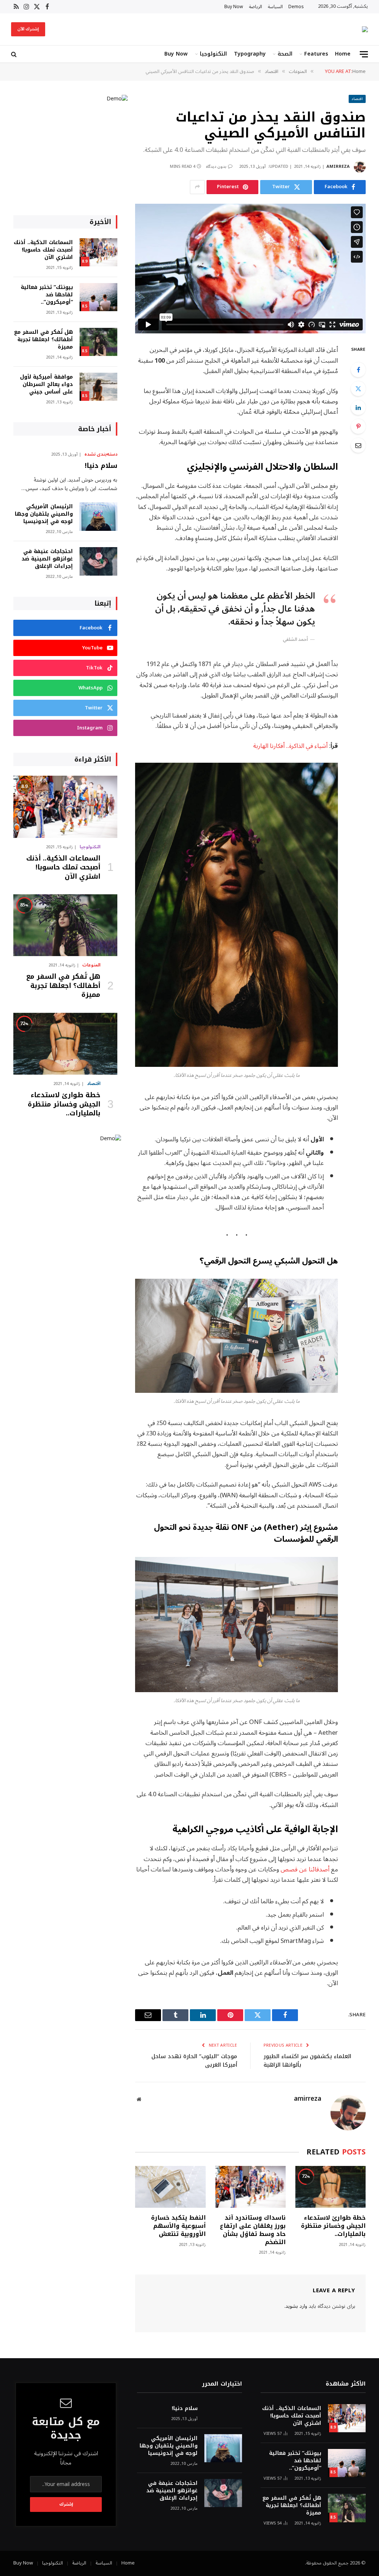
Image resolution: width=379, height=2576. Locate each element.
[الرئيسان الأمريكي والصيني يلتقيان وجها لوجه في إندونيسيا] (98, 517)
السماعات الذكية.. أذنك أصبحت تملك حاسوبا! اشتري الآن (43, 250)
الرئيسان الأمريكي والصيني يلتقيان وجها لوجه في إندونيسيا (44, 514)
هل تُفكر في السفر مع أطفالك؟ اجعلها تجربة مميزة (43, 340)
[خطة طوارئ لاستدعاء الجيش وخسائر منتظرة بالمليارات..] (331, 2187)
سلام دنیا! (101, 466)
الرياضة (256, 7)
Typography (250, 54)
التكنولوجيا (213, 54)
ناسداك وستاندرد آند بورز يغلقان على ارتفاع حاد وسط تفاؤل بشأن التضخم (253, 2230)
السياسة (275, 7)
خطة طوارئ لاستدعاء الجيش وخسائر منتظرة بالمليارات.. (333, 2226)
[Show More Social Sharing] (197, 187)
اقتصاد (357, 99)
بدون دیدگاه (216, 167)
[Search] (15, 54)
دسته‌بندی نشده (101, 455)
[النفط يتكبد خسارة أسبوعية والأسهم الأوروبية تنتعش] (170, 2187)
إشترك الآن (28, 29)
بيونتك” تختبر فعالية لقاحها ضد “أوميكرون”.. (47, 295)
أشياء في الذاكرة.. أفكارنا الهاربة (290, 746)
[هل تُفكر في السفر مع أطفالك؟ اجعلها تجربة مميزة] (98, 342)
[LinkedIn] (358, 407)
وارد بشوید (296, 2306)
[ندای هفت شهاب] (365, 29)
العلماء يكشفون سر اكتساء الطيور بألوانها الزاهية (307, 2061)
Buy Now (234, 7)
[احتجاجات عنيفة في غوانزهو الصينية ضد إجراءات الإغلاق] (98, 561)
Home (343, 54)
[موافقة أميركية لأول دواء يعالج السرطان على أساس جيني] (98, 387)
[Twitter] (358, 389)
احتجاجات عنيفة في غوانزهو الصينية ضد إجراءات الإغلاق (47, 559)
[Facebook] (358, 370)
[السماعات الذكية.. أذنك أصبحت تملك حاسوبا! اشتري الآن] (98, 252)
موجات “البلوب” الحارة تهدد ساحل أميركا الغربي (194, 2061)
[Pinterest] (358, 426)
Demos (296, 7)
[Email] (358, 445)
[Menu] (364, 54)
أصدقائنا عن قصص (305, 1869)
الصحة (285, 54)
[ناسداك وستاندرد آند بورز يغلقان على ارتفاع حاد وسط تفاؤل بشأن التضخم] (251, 2187)
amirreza (338, 167)
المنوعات (91, 965)
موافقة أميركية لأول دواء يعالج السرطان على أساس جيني (46, 385)
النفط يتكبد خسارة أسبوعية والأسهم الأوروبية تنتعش (178, 2226)
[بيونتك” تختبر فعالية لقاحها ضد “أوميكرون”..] (98, 297)
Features (316, 54)
